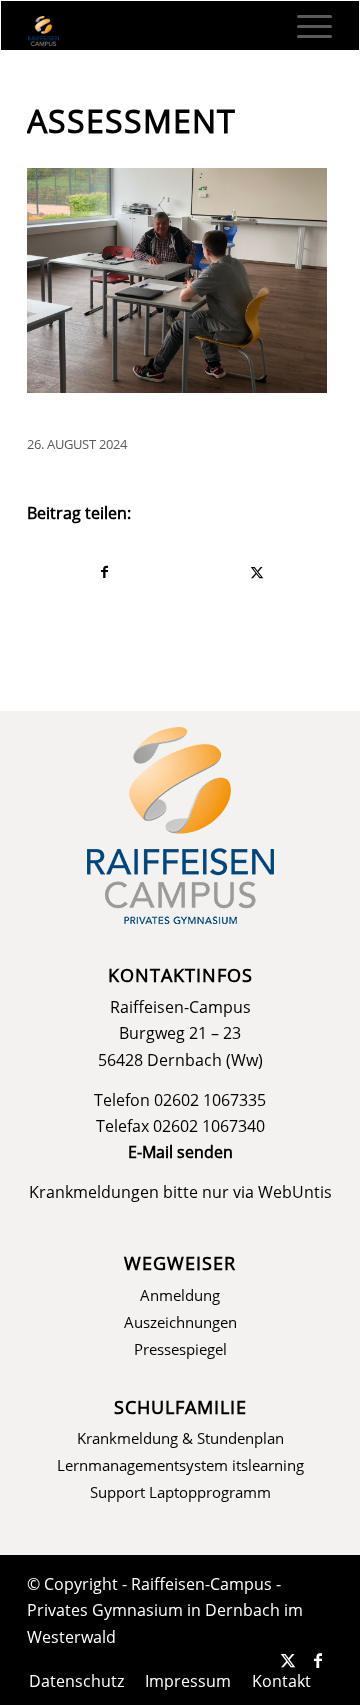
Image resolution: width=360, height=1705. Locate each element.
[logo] (149, 31)
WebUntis (295, 1192)
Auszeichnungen (180, 1322)
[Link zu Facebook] (318, 1660)
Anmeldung (180, 1295)
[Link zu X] (288, 1660)
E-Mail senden (180, 1152)
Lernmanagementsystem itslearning (180, 1465)
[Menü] (304, 26)
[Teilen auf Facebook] (104, 572)
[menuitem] (304, 26)
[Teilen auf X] (256, 572)
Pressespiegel (180, 1349)
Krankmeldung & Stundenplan (180, 1438)
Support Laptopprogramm (180, 1492)
